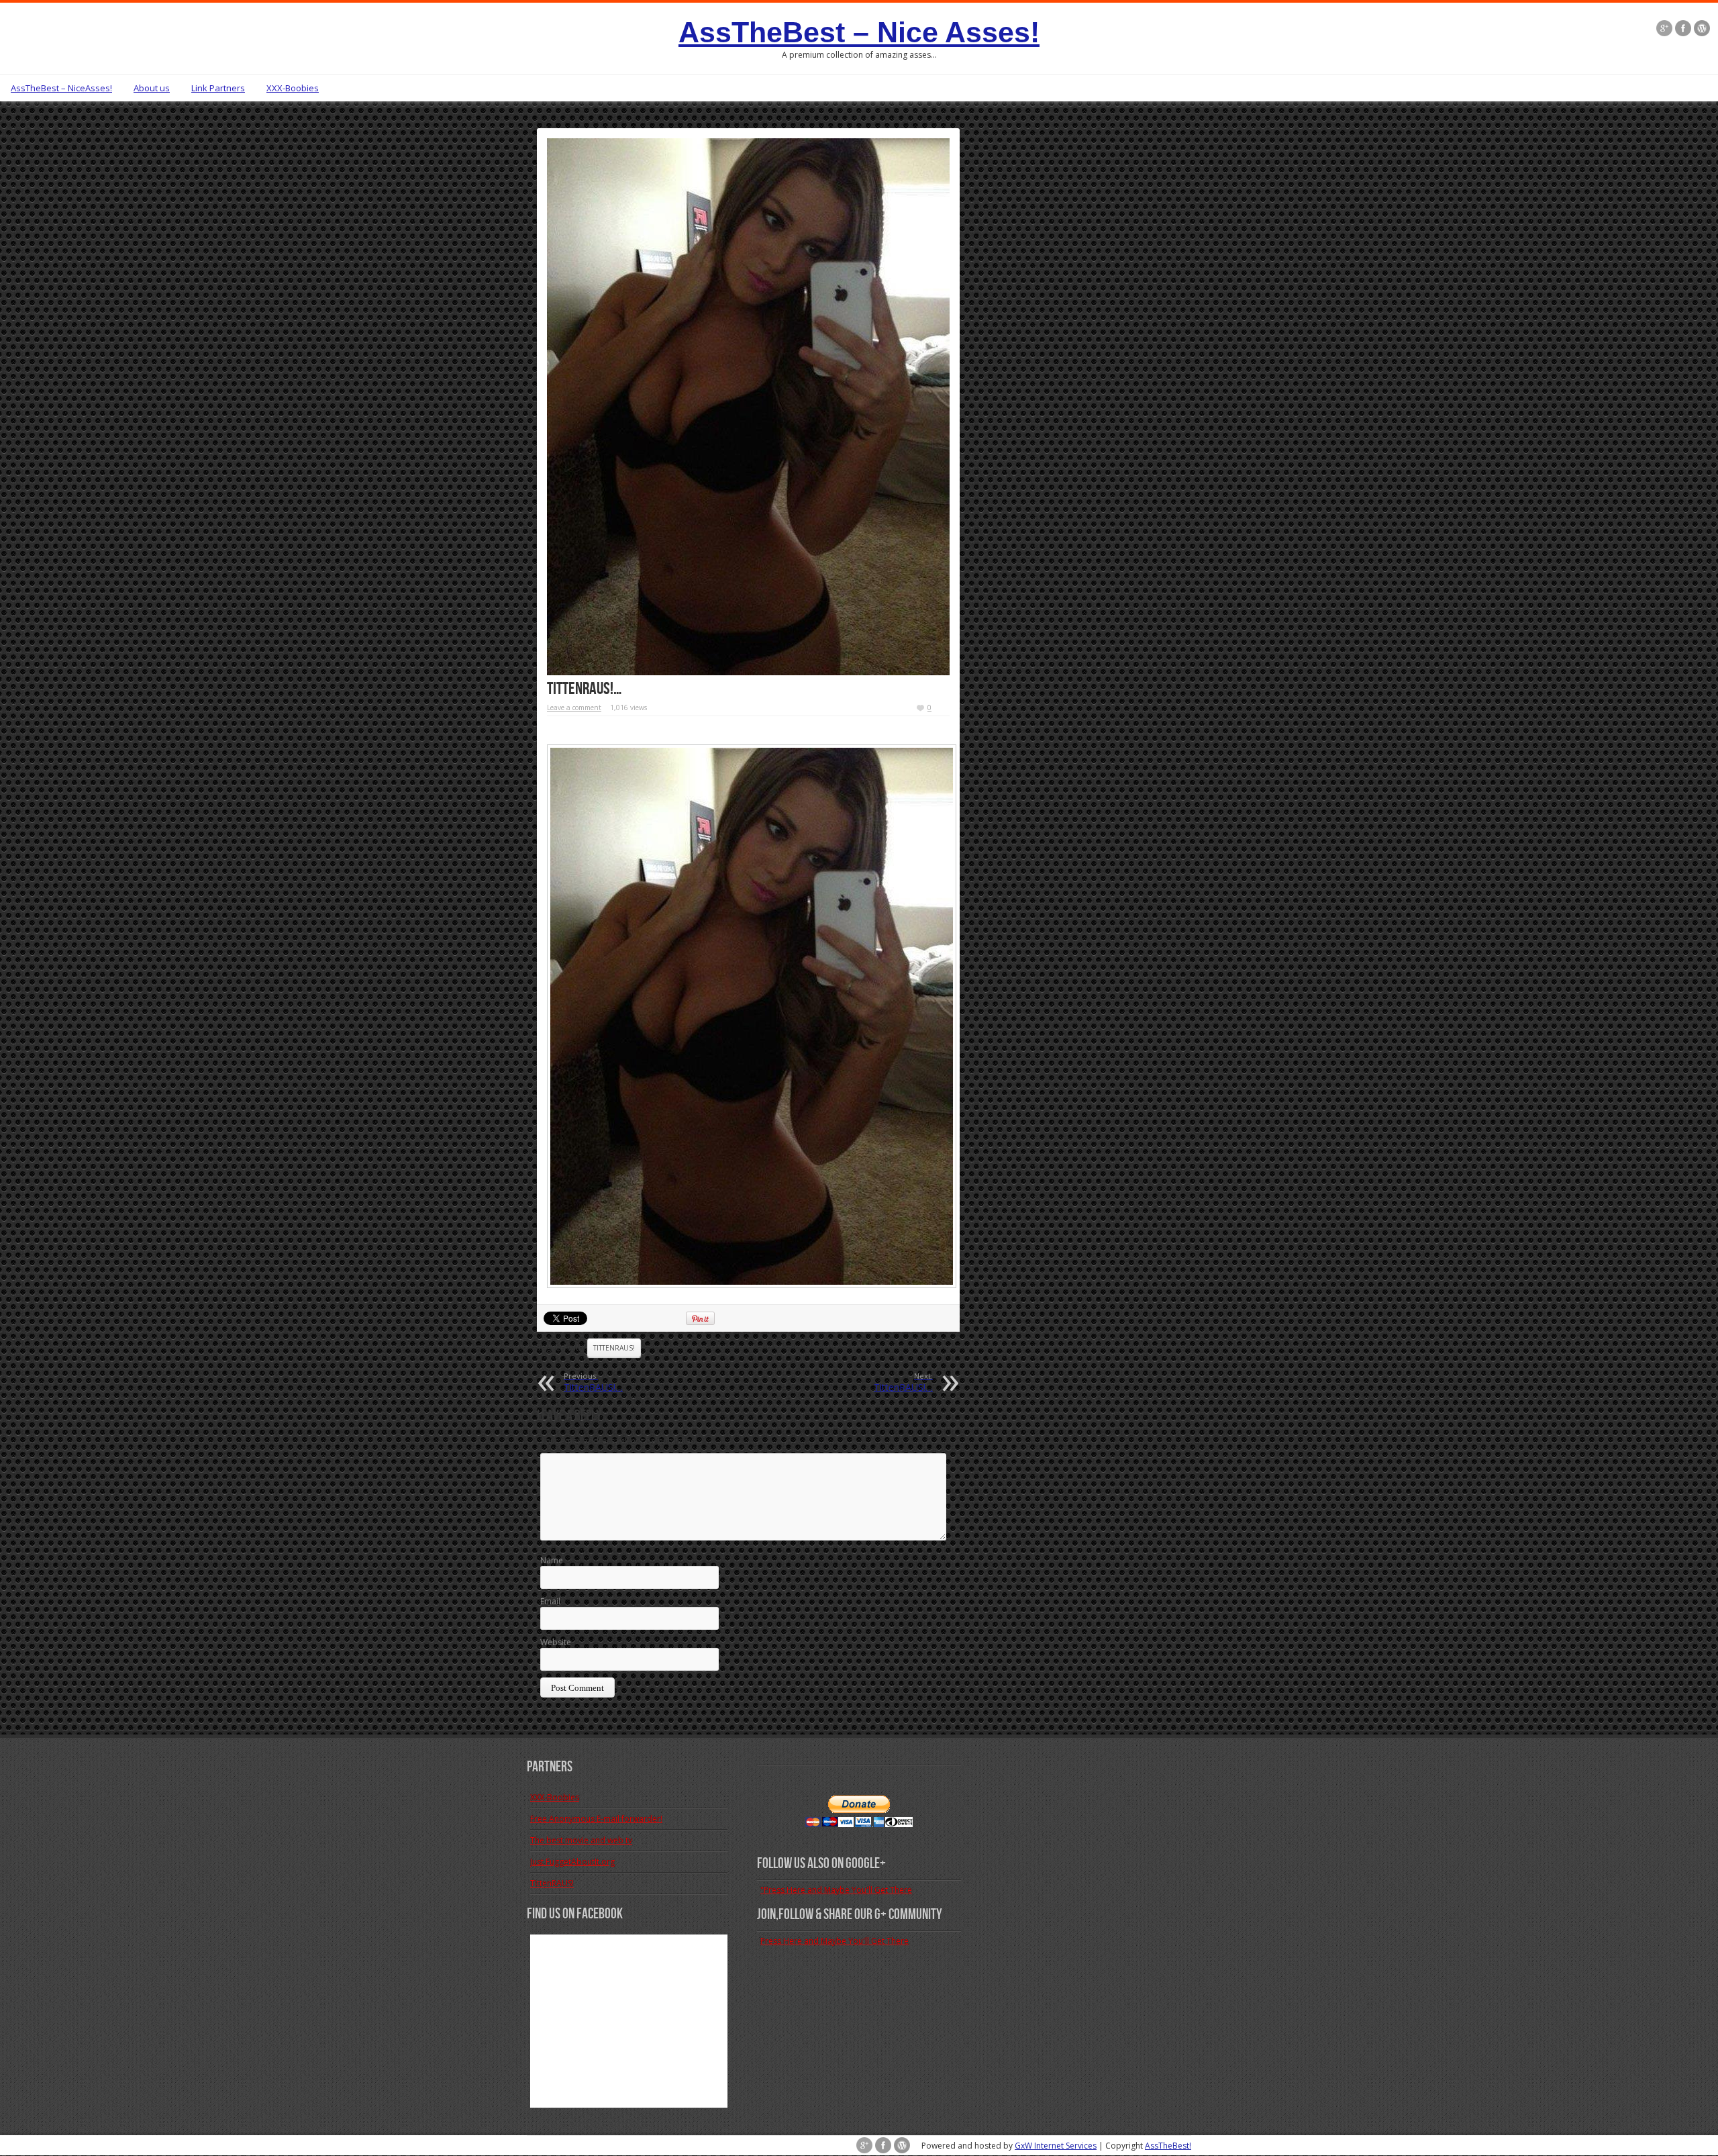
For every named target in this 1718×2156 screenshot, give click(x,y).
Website (556, 1642)
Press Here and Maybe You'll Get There (835, 1941)
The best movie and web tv (581, 1840)
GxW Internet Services (1056, 2146)
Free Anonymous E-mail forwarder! (596, 1819)
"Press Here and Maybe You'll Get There (836, 1890)
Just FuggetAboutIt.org (572, 1862)
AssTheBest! (1168, 2146)
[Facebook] (1683, 30)
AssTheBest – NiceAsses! (61, 88)
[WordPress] (1702, 30)
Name (552, 1560)
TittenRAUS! (614, 1348)
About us (152, 88)
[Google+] (1664, 30)
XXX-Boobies (293, 88)
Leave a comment (574, 707)
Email (550, 1601)
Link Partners (218, 88)
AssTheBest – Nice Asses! (859, 32)
